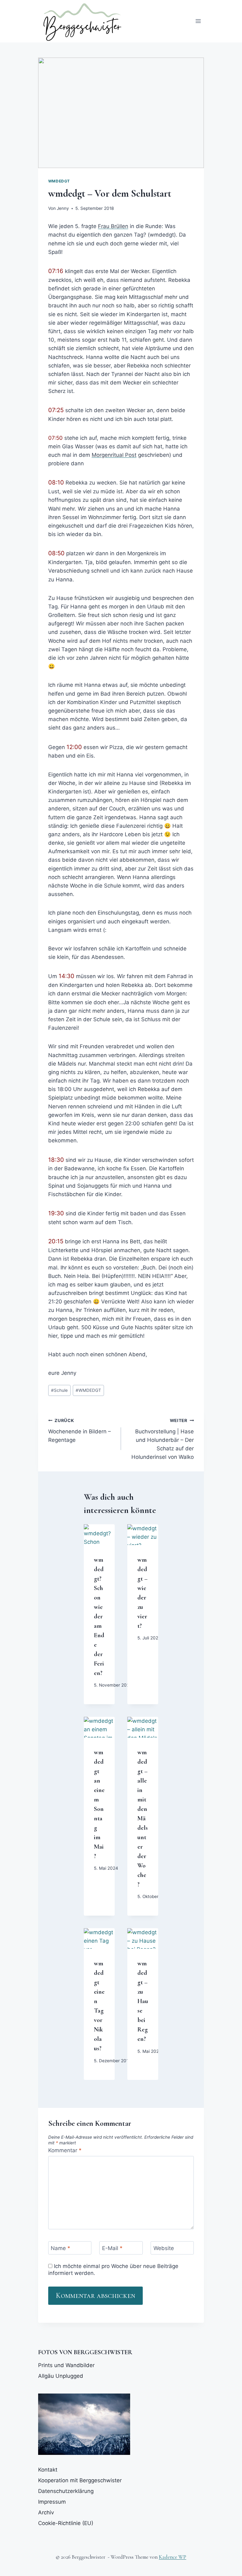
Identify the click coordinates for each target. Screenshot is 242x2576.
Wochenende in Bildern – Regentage (80, 1431)
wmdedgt (59, 181)
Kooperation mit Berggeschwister (80, 2480)
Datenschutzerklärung (66, 2491)
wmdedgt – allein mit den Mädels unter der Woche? (143, 1818)
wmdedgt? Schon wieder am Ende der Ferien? (99, 1616)
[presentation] (99, 1535)
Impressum (52, 2502)
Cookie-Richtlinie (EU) (66, 2523)
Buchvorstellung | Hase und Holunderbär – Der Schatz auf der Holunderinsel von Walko (163, 1439)
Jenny (63, 208)
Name (60, 2248)
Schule (59, 1390)
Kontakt (48, 2470)
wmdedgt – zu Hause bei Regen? (143, 2001)
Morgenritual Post (114, 455)
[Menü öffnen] (198, 21)
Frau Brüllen (113, 226)
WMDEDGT (88, 1390)
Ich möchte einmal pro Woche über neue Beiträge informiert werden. (113, 2270)
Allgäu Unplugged (61, 2376)
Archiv (46, 2512)
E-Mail (112, 2248)
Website (164, 2248)
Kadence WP (173, 2557)
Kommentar (65, 2150)
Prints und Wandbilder (66, 2365)
